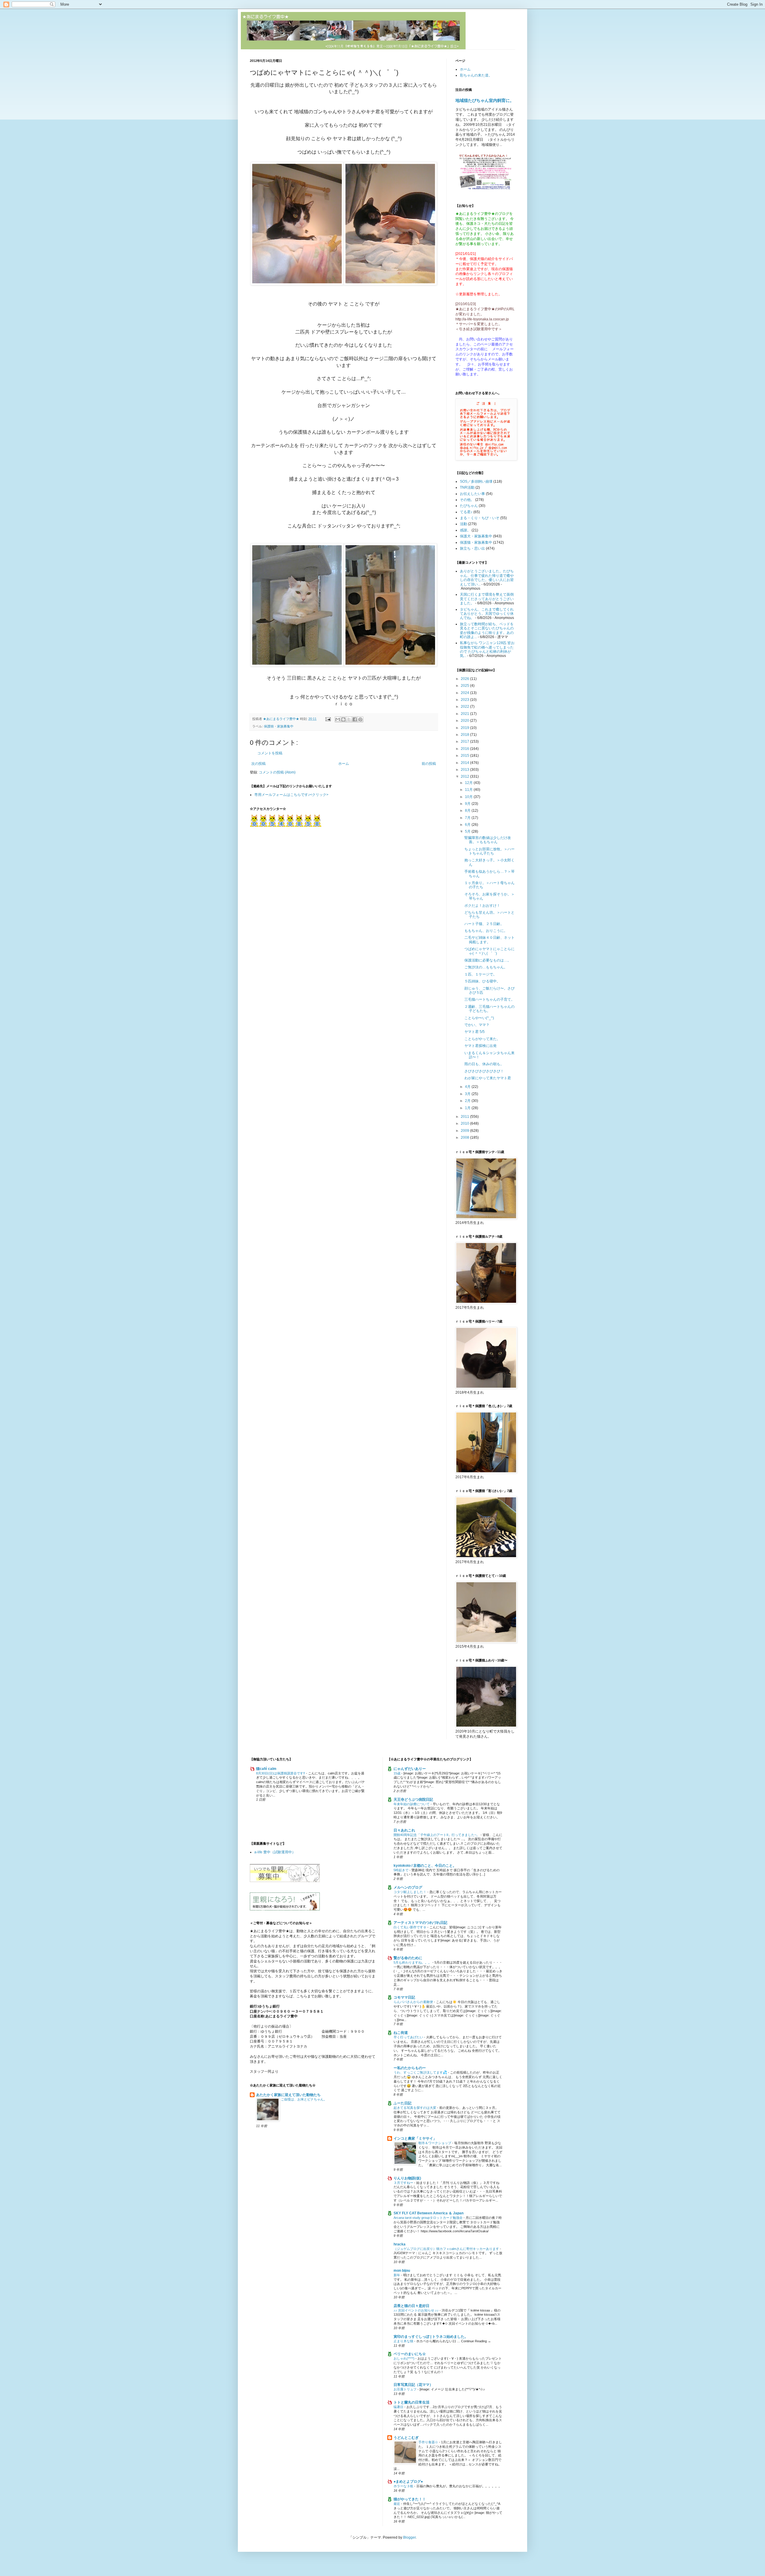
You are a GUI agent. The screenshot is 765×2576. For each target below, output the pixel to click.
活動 (463, 524)
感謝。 (465, 530)
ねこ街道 (401, 2033)
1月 (468, 1108)
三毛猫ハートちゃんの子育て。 (489, 999)
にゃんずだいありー (410, 1769)
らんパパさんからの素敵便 (414, 2002)
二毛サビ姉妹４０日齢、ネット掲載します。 (489, 940)
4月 (468, 1087)
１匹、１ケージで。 (481, 974)
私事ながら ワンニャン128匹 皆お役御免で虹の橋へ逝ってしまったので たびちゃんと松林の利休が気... (487, 649)
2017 (465, 742)
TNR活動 (467, 487)
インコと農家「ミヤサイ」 (415, 2138)
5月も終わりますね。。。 (413, 1962)
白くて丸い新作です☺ (410, 1927)
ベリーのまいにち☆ (410, 2354)
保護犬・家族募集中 (476, 536)
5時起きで (401, 1870)
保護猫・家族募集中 (279, 726)
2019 (465, 728)
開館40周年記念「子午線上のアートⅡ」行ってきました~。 (437, 1835)
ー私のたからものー (410, 2068)
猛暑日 (399, 2407)
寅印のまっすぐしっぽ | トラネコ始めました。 (431, 2337)
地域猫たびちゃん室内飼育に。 (485, 100)
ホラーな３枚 (404, 2486)
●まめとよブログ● (408, 2482)
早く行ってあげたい (409, 2037)
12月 (469, 783)
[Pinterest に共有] (360, 719)
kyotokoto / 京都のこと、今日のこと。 (425, 1866)
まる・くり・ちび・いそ (480, 518)
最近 (397, 2504)
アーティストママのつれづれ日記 (420, 1923)
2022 (465, 707)
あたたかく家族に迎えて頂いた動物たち (288, 2095)
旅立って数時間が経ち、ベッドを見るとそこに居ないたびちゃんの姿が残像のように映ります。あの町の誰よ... (487, 630)
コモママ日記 (404, 1997)
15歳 (397, 1773)
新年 (397, 2275)
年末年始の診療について (412, 1804)
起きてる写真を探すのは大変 (415, 2108)
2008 (465, 1138)
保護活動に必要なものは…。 (488, 960)
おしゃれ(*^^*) (404, 2358)
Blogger (409, 2537)
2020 (465, 721)
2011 (465, 1117)
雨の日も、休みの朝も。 (484, 1064)
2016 (465, 749)
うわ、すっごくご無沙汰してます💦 (421, 2072)
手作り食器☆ (429, 2442)
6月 (468, 825)
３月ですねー (404, 2183)
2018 (465, 735)
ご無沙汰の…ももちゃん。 (486, 967)
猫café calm (266, 1769)
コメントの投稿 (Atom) (277, 772)
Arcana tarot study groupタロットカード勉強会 (429, 2218)
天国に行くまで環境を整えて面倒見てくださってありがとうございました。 (487, 599)
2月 (468, 1101)
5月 (468, 831)
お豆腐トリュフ (406, 2389)
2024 (465, 693)
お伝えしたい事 (472, 494)
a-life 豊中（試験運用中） (275, 1852)
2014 (465, 763)
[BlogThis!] (343, 719)
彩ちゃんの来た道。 (476, 75)
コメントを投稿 (270, 753)
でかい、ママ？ (477, 1025)
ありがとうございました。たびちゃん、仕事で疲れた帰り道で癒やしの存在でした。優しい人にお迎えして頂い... (487, 578)
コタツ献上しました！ (410, 1892)
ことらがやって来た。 (482, 1039)
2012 (465, 776)
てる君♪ (466, 512)
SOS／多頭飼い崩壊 (476, 481)
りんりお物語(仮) (407, 2178)
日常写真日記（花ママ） (413, 2385)
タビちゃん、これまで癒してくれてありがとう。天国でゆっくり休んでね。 (487, 614)
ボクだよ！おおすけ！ (482, 906)
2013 (465, 770)
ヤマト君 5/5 (475, 1032)
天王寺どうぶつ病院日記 (413, 1800)
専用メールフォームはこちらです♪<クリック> (291, 795)
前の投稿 (429, 764)
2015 (465, 756)
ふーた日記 (403, 2103)
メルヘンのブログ (408, 1887)
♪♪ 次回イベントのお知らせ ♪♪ (417, 2310)
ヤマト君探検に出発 (481, 1046)
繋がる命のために (408, 1958)
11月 (469, 790)
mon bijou (402, 2271)
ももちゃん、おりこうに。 (486, 931)
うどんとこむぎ (406, 2438)
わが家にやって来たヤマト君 (488, 1078)
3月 (468, 1094)
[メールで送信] (338, 719)
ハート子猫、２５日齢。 (484, 924)
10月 (469, 797)
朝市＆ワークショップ (435, 2143)
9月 (468, 804)
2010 (465, 1123)
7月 (468, 818)
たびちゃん (469, 506)
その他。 (467, 500)
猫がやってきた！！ (410, 2499)
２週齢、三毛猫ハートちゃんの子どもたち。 (489, 1009)
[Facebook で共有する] (355, 719)
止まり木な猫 (404, 2341)
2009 (465, 1131)
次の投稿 (258, 764)
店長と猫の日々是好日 (411, 2306)
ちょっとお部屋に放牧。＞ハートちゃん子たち (489, 851)
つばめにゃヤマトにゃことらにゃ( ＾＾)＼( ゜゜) (489, 951)
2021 (465, 714)
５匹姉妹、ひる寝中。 (482, 981)
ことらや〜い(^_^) (479, 1018)
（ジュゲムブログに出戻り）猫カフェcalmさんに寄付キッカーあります (447, 2249)
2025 (465, 686)
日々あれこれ (404, 1830)
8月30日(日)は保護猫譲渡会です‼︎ (281, 1773)
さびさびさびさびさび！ (484, 1071)
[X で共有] (349, 719)
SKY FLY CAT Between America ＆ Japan (429, 2213)
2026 (465, 679)
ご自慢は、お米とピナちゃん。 (304, 2099)
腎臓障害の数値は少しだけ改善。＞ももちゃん (488, 840)
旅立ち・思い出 (472, 548)
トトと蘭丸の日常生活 (411, 2402)
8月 (468, 811)
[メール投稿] (328, 719)
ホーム (344, 764)
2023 (465, 700)
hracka (400, 2244)
